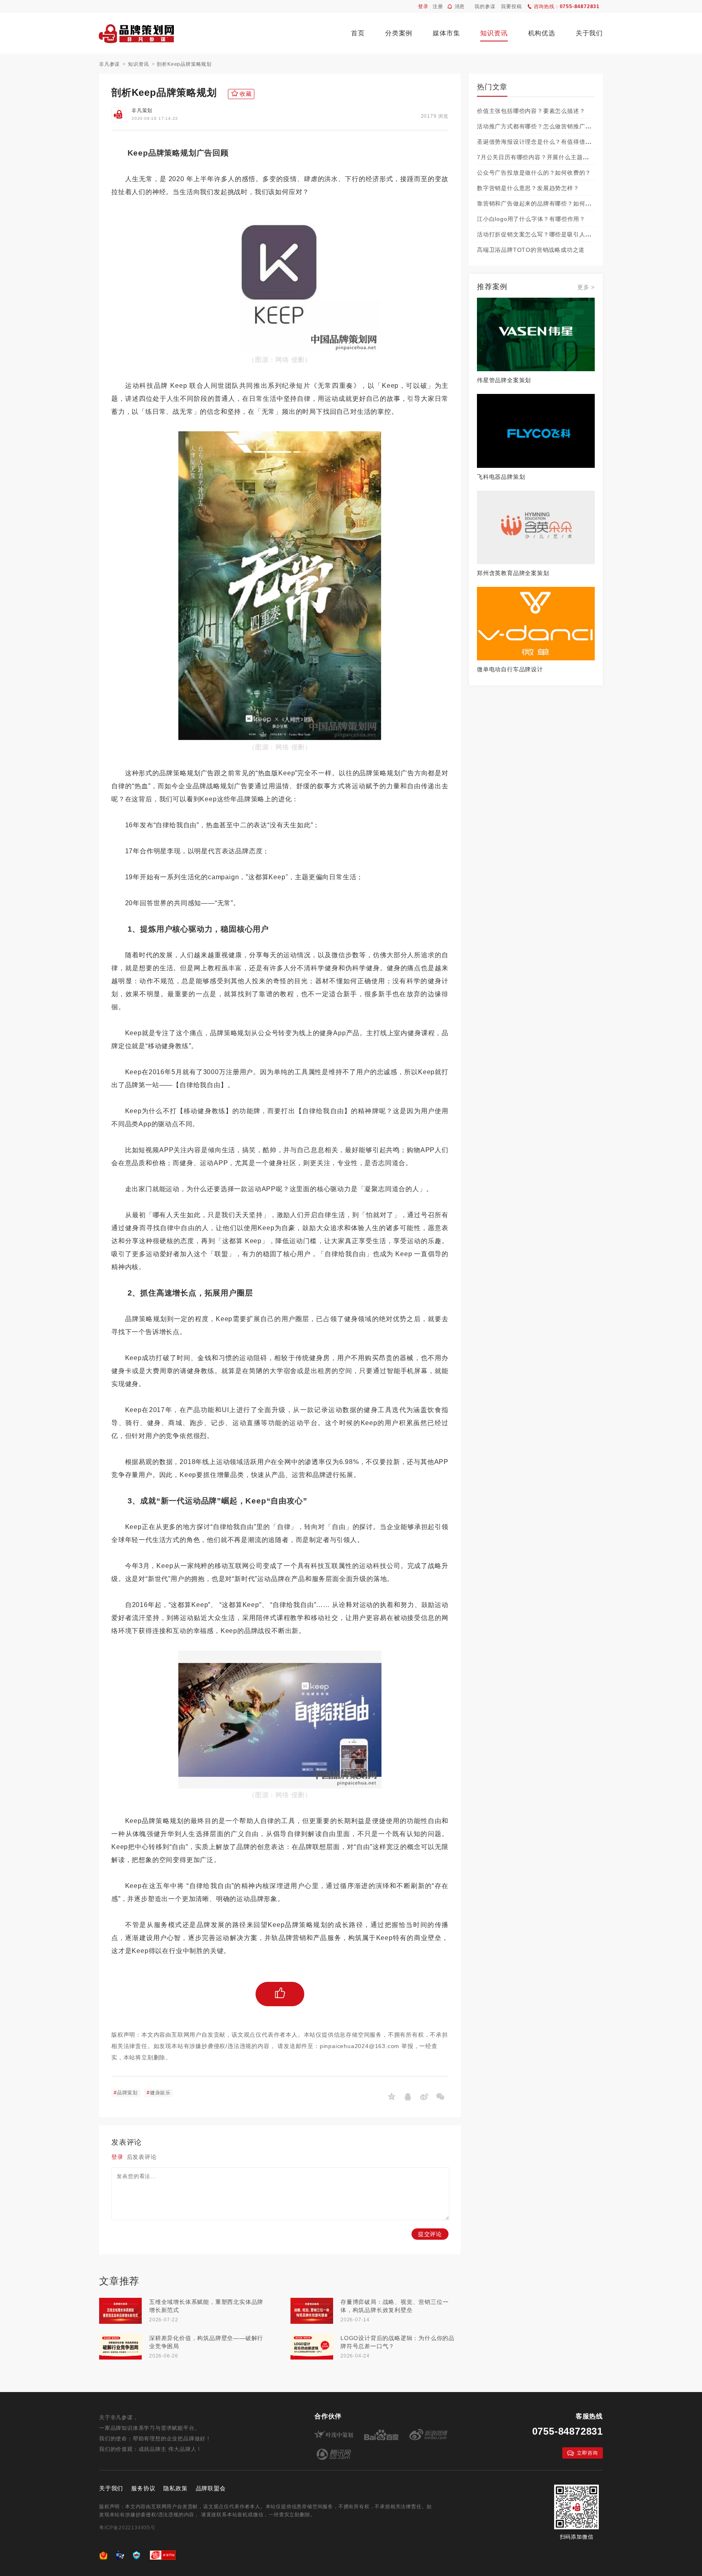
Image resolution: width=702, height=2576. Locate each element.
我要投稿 (511, 6)
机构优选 (542, 33)
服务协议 (143, 2488)
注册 (438, 6)
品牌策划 (126, 2093)
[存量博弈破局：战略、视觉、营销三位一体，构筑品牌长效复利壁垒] (312, 2311)
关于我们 (589, 33)
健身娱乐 (159, 2093)
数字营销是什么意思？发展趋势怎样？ (528, 188)
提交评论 (430, 2234)
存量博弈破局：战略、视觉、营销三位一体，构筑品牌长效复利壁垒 (394, 2306)
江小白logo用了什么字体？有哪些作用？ (531, 219)
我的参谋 (485, 6)
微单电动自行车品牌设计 (510, 669)
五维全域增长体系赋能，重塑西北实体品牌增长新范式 (206, 2306)
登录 (423, 6)
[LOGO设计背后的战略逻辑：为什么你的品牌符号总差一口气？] (312, 2347)
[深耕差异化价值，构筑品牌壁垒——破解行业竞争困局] (120, 2347)
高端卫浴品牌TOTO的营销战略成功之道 (531, 250)
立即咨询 (587, 2453)
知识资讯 (494, 33)
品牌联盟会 (211, 2488)
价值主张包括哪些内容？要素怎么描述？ (531, 111)
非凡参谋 (109, 64)
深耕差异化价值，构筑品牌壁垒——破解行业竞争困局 (206, 2342)
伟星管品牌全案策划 (504, 380)
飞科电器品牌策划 (501, 477)
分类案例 (399, 33)
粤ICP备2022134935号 (127, 2528)
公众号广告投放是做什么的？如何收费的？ (534, 173)
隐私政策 (175, 2488)
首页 (358, 33)
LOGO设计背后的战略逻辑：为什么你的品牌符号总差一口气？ (398, 2342)
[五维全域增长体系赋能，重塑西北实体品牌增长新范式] (120, 2311)
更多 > (586, 287)
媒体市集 (446, 33)
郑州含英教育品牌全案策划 (513, 573)
